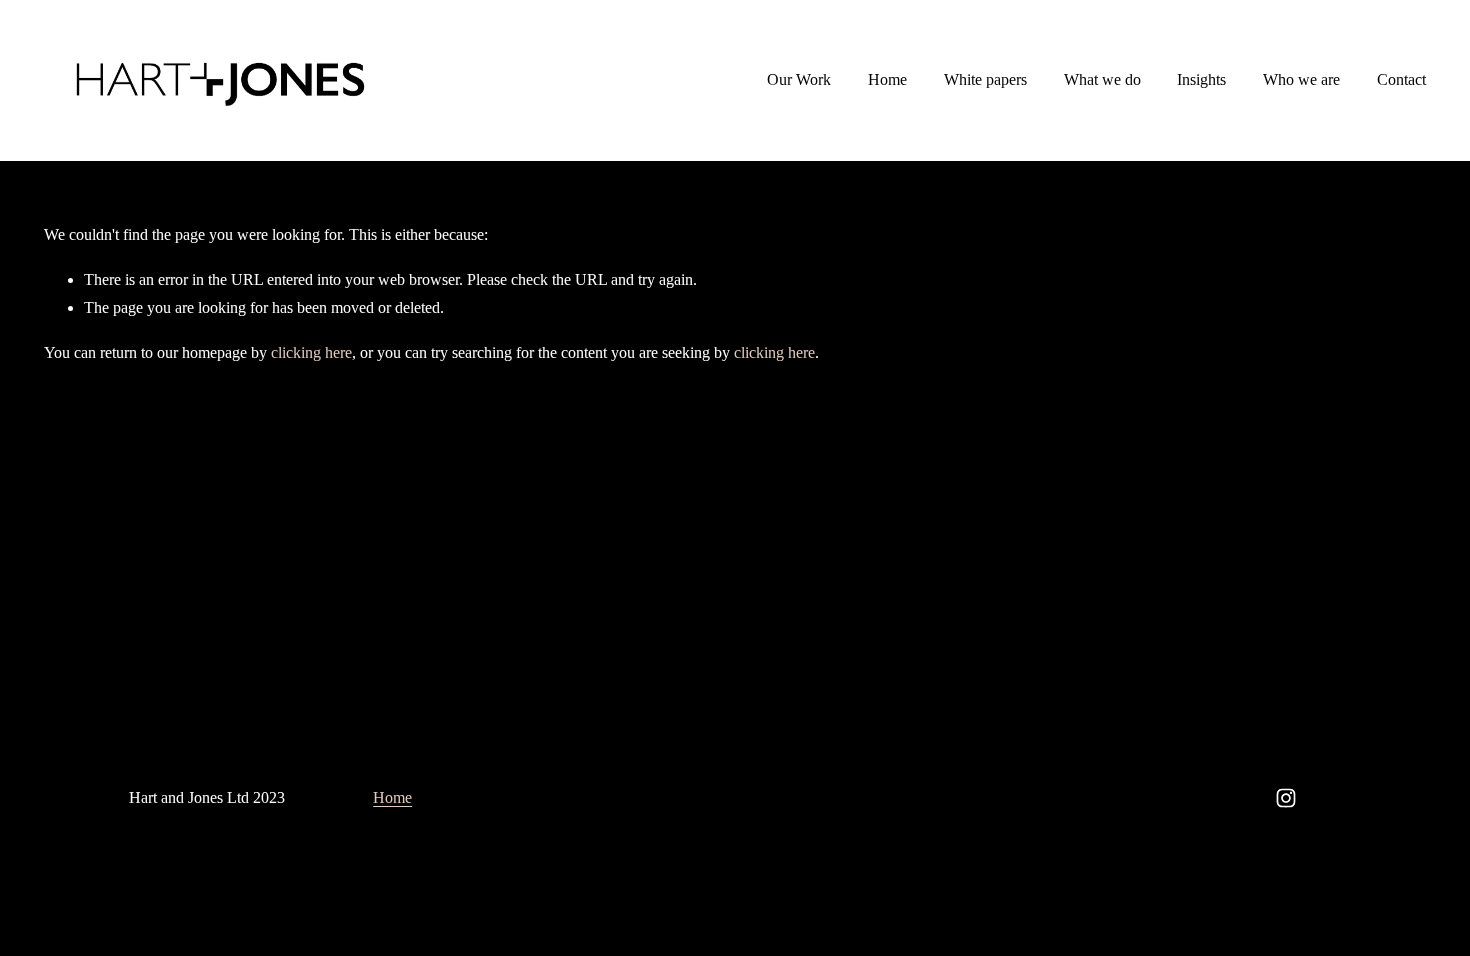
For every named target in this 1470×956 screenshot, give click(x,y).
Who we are (1301, 79)
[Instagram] (1286, 798)
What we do (1102, 79)
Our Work (799, 79)
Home (887, 79)
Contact (1401, 79)
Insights (1201, 79)
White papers (985, 79)
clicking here (311, 352)
